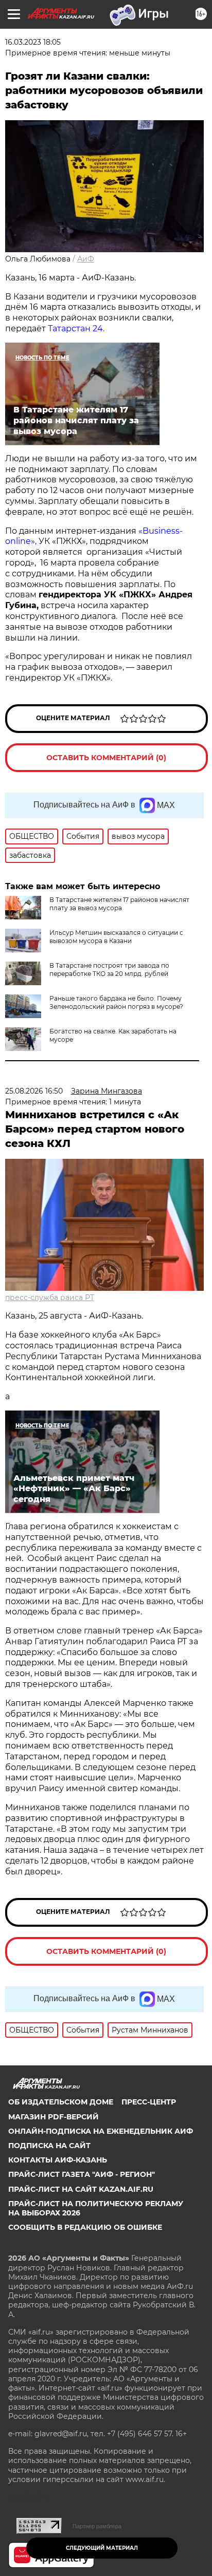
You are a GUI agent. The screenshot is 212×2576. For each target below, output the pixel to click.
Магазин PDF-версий (54, 2117)
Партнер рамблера (97, 2526)
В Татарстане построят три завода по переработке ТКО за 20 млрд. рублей (109, 970)
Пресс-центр (149, 2102)
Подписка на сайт (49, 2146)
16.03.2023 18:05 (33, 42)
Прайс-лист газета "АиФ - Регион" (82, 2174)
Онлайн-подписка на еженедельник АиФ (101, 2131)
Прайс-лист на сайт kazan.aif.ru (81, 2189)
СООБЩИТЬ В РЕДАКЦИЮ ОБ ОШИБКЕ (85, 2227)
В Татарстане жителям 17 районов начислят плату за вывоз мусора (119, 904)
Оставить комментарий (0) (106, 758)
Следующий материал (102, 2548)
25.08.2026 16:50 (34, 1091)
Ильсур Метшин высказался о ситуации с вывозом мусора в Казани (116, 937)
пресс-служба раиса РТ (50, 1298)
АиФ (86, 259)
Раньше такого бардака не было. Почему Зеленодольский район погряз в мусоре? (116, 1002)
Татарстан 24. (76, 328)
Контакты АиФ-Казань (58, 2160)
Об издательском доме (61, 2102)
